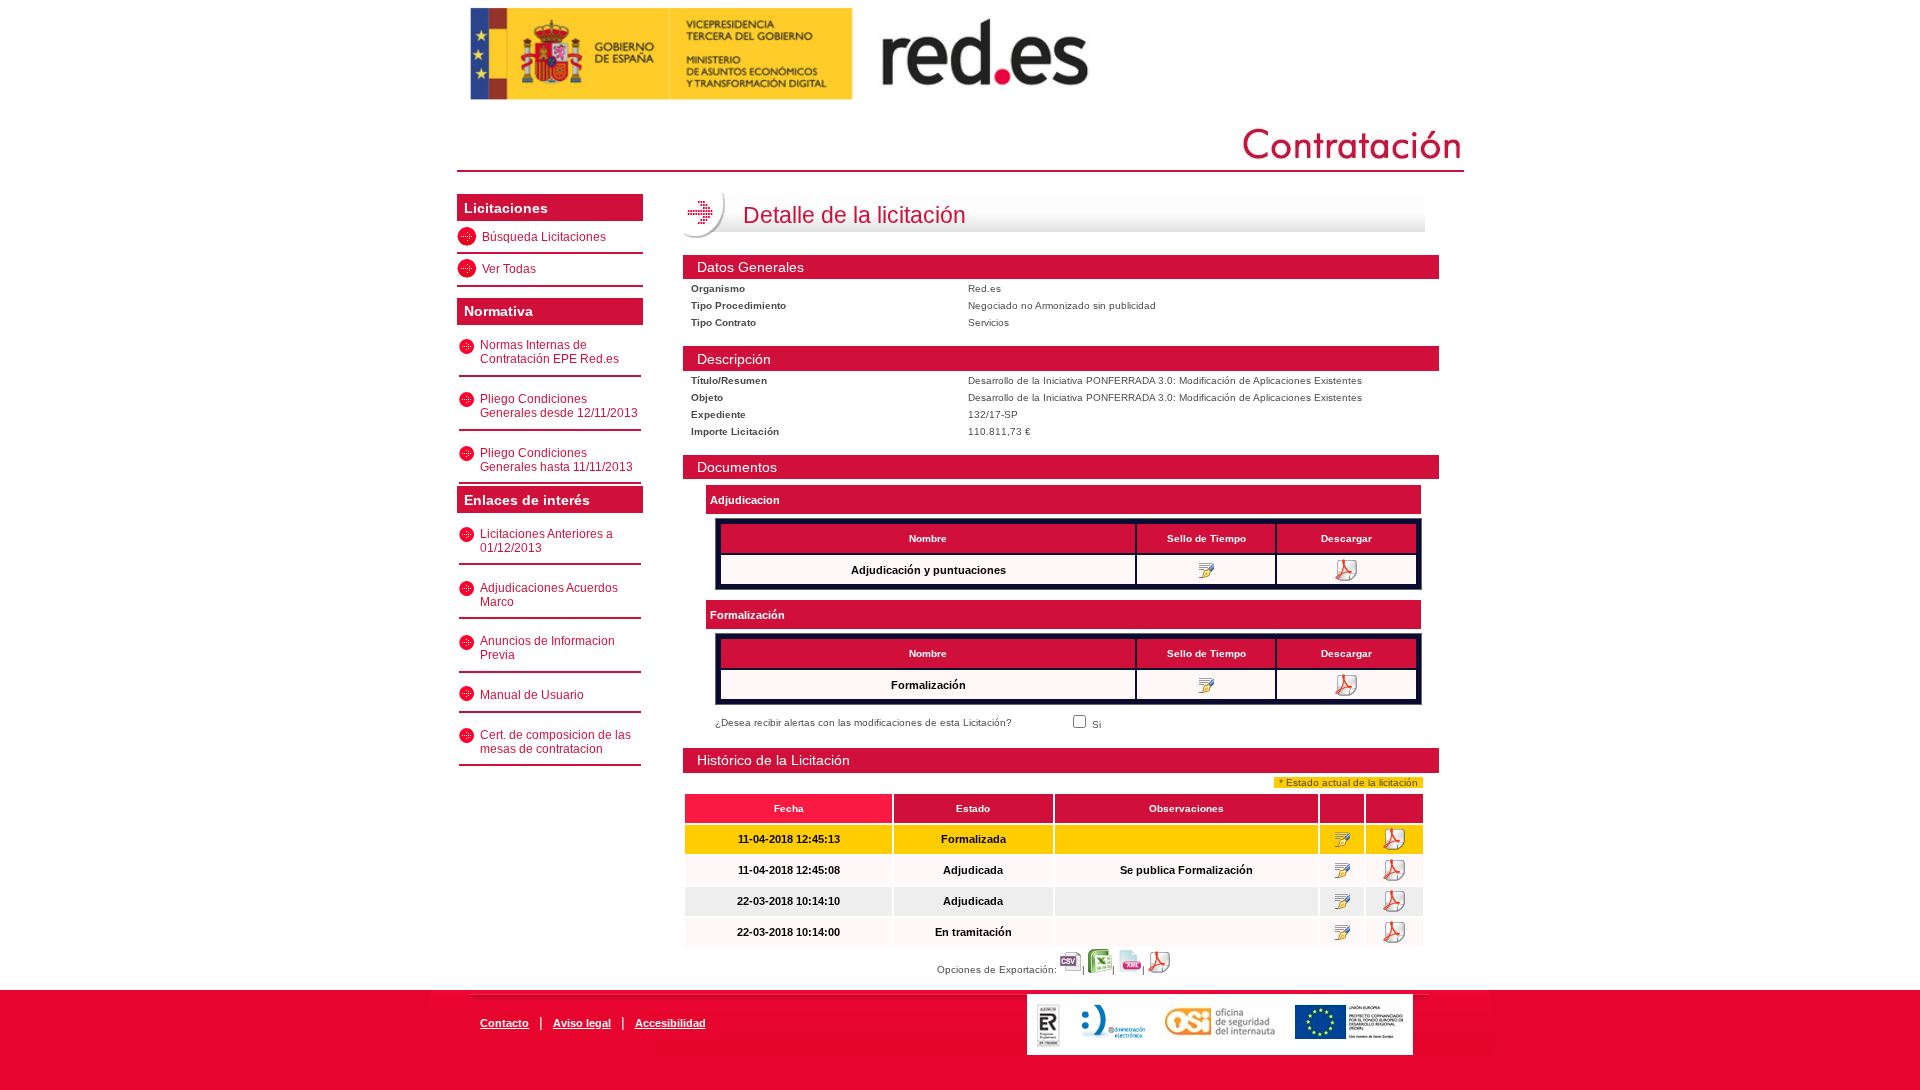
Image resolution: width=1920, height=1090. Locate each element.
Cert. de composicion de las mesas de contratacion (555, 742)
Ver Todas (509, 269)
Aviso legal (582, 1023)
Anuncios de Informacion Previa (547, 648)
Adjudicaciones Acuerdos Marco (549, 595)
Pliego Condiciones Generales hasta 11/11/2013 (556, 460)
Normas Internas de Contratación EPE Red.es (549, 352)
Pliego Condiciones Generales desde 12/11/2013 (559, 406)
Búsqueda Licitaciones (544, 237)
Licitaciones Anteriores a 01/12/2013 (546, 541)
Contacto (504, 1023)
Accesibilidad (670, 1023)
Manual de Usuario (532, 695)
